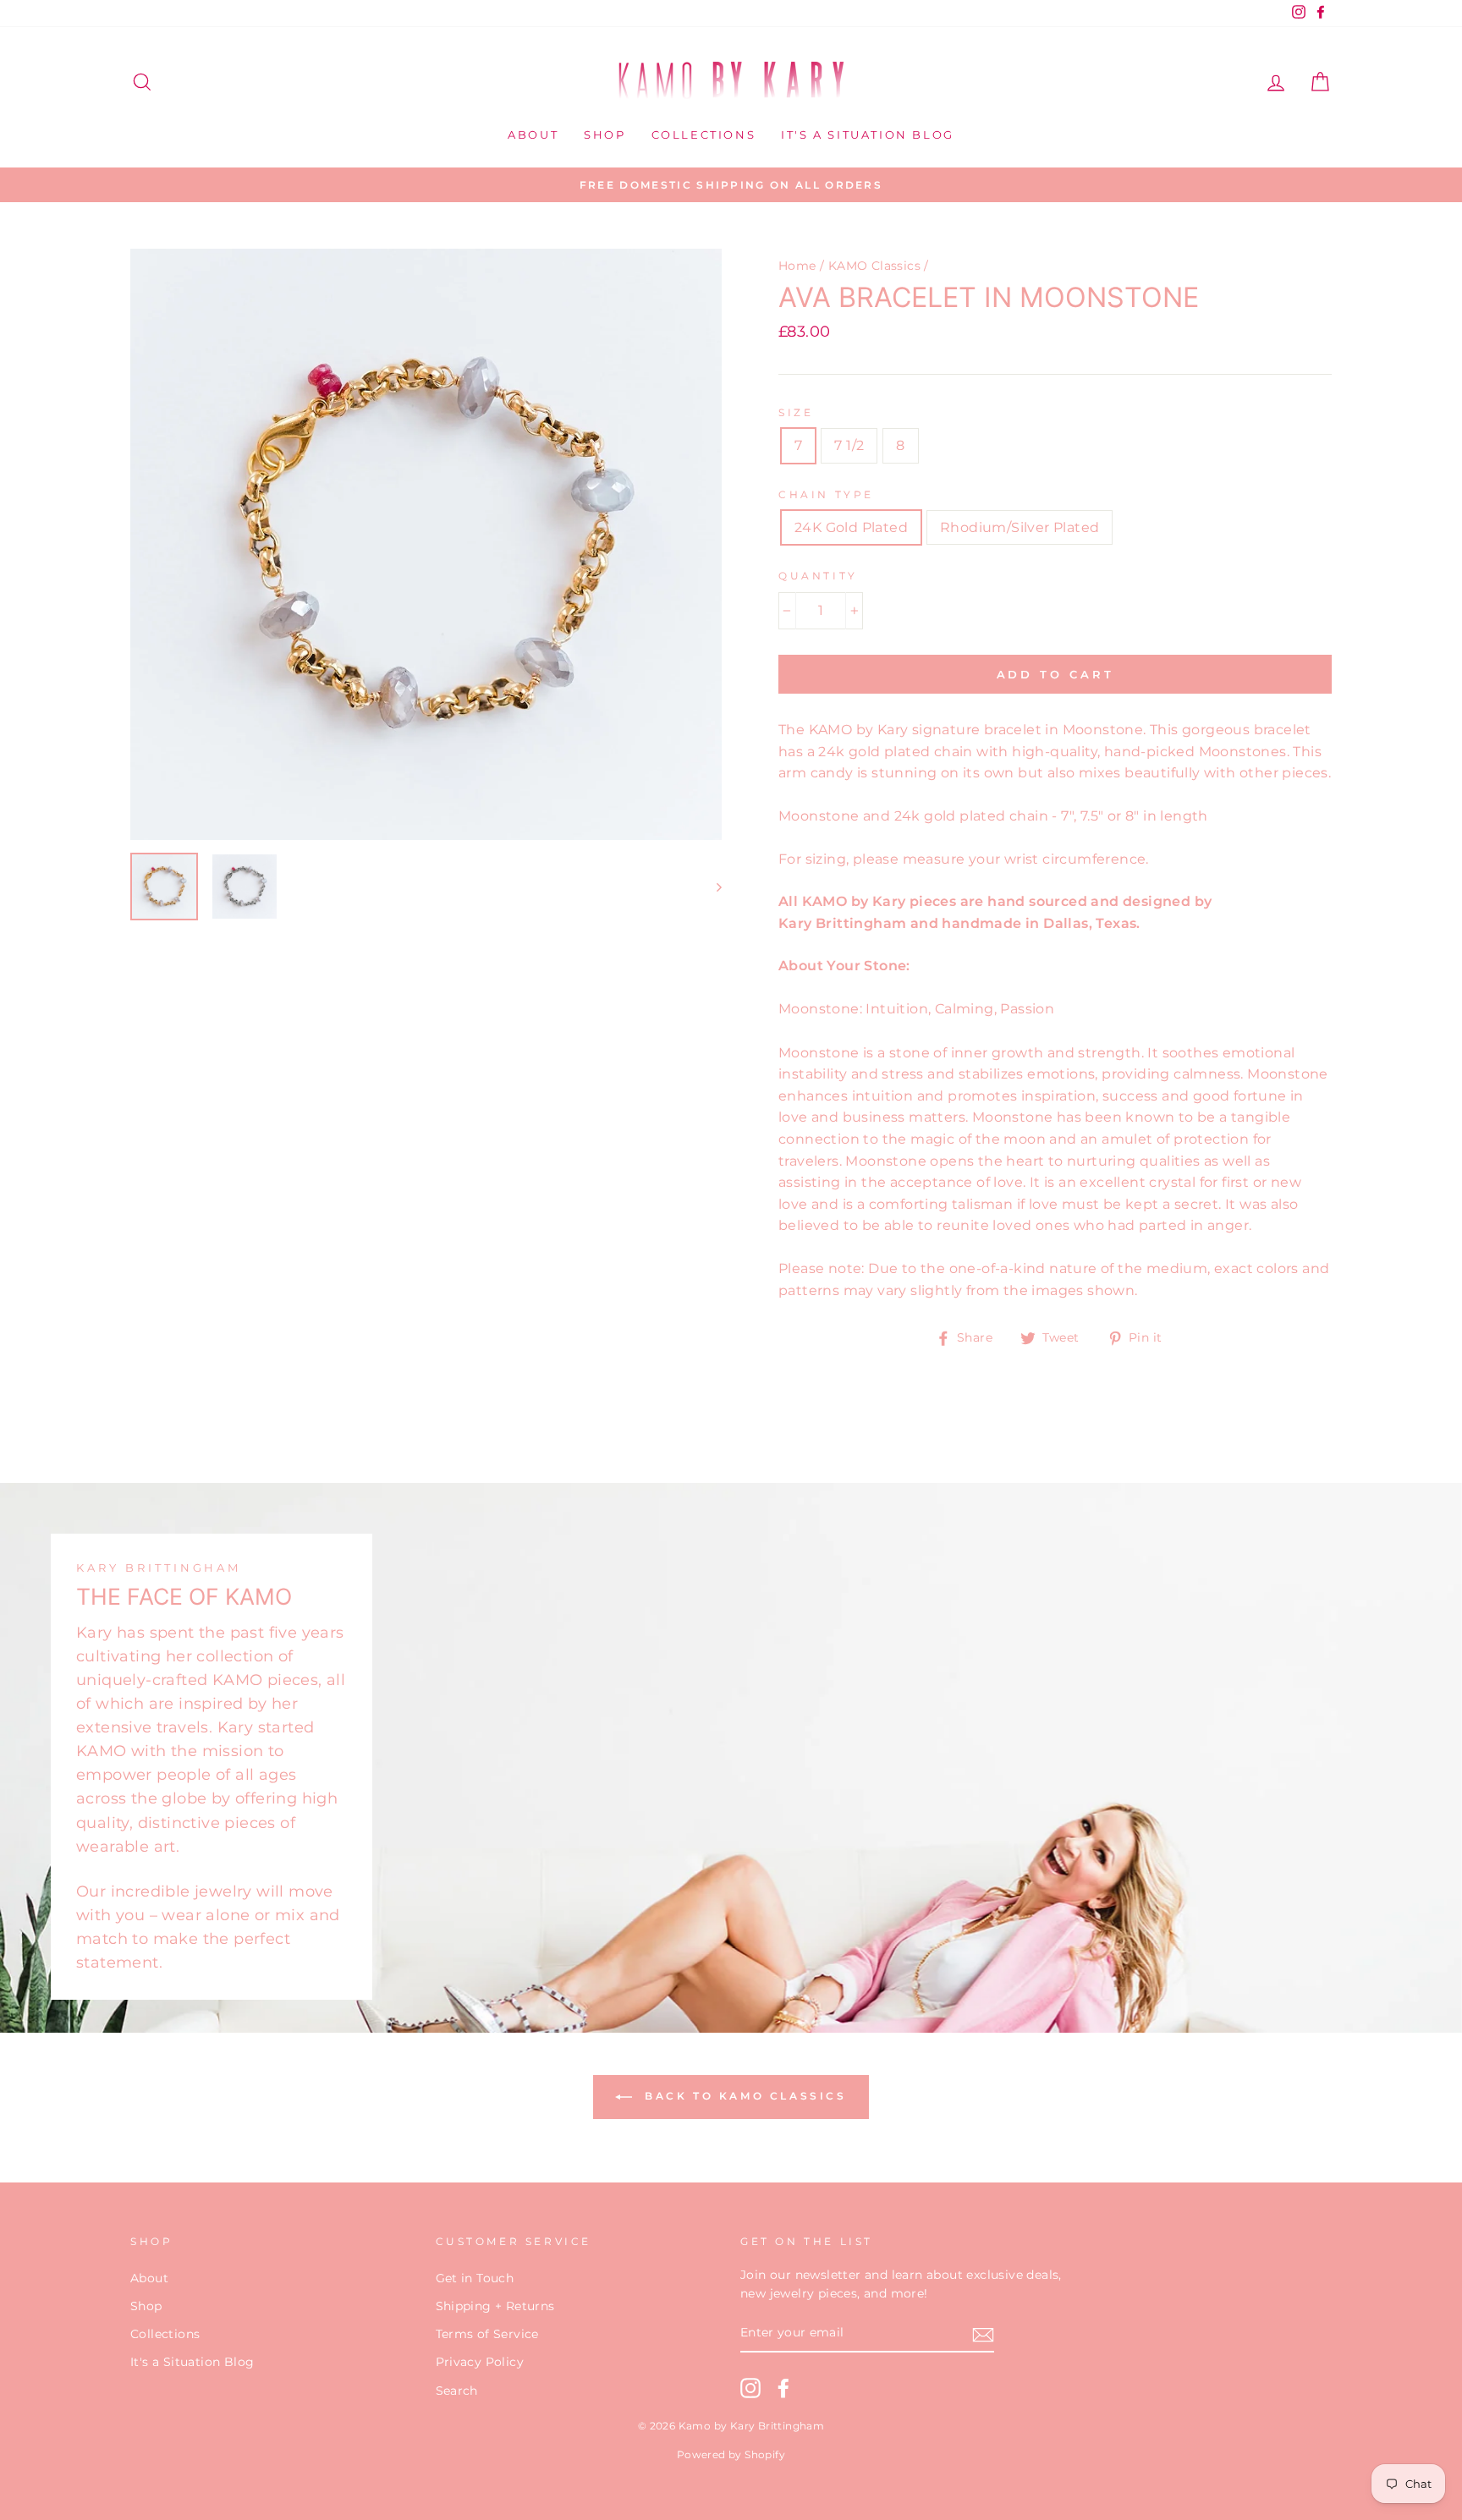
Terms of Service (487, 2334)
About (533, 135)
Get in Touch (475, 2278)
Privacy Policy (480, 2362)
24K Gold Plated (851, 527)
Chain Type (826, 494)
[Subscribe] (983, 2334)
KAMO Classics (874, 266)
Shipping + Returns (495, 2306)
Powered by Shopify (731, 2454)
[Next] (711, 887)
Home (797, 266)
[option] (731, 185)
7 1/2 (849, 445)
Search (457, 2391)
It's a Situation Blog (868, 135)
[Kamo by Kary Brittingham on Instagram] (750, 2388)
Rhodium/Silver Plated (1020, 527)
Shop (605, 135)
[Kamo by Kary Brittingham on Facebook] (783, 2388)
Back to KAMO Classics (742, 2096)
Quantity (818, 576)
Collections (704, 135)
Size (796, 412)
